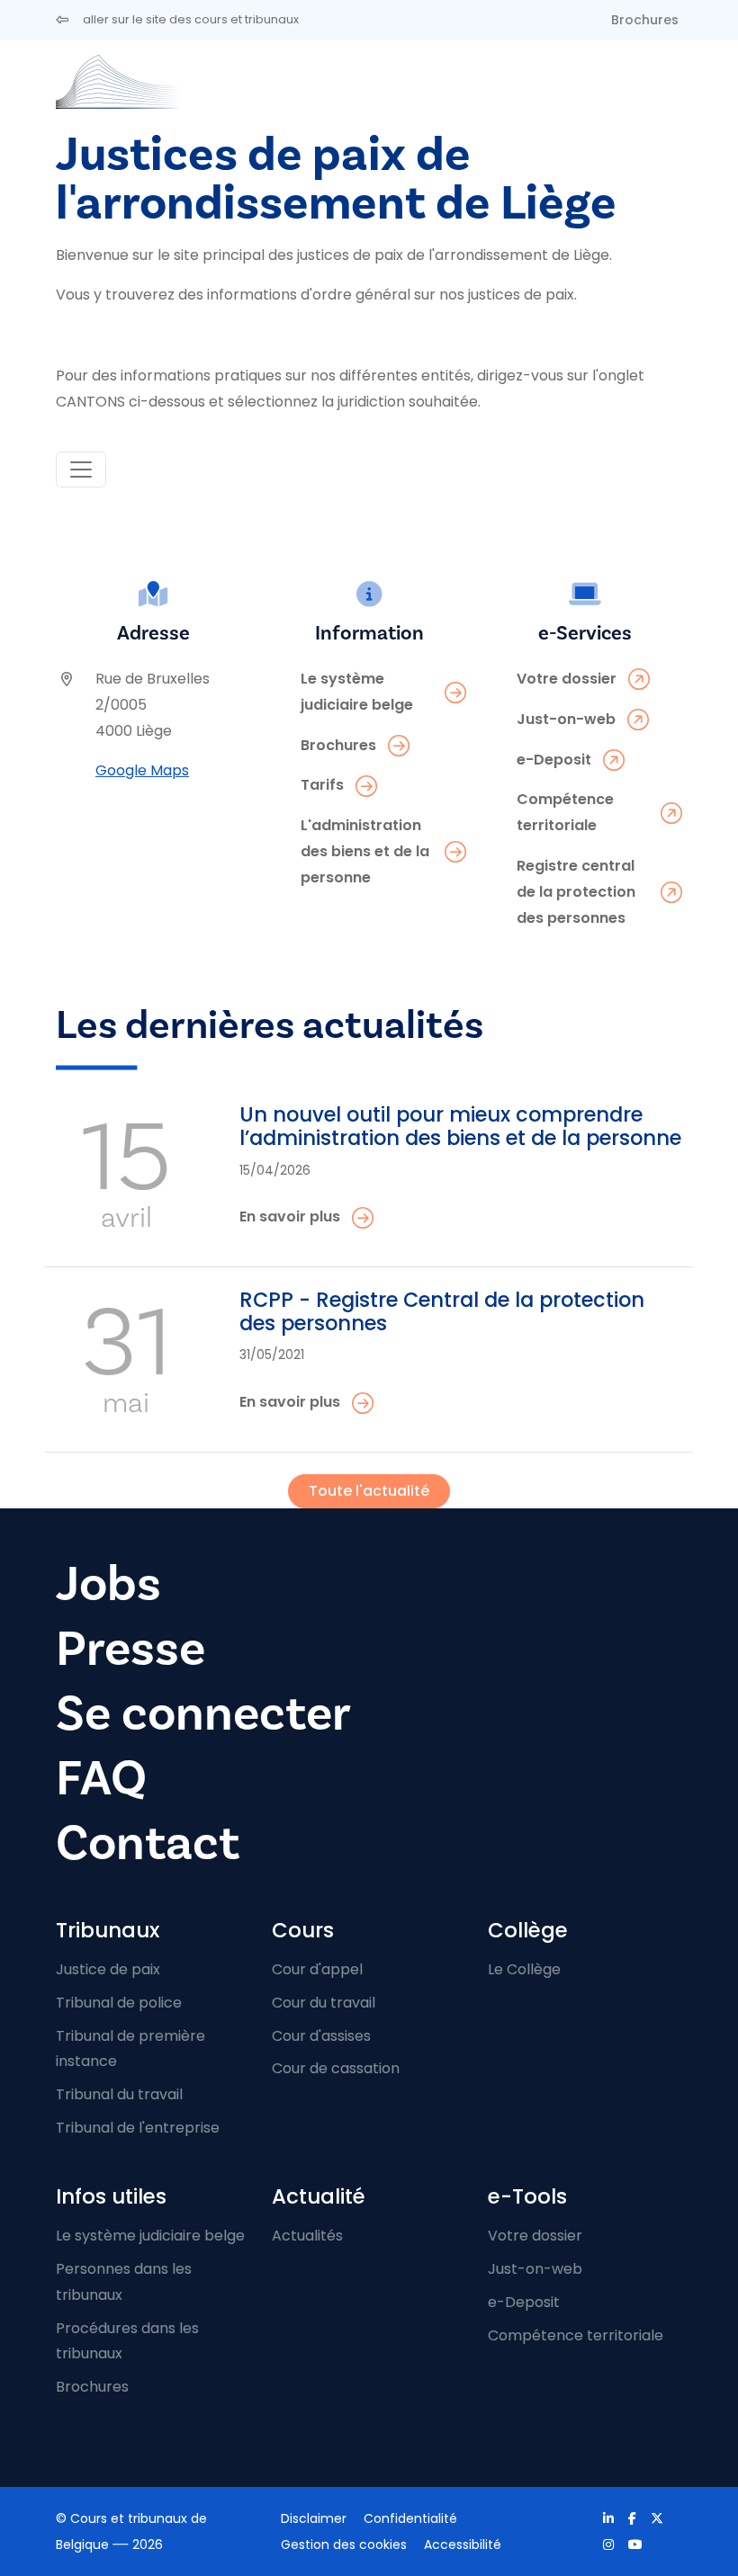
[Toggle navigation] (81, 470)
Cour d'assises (321, 2036)
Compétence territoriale (576, 2335)
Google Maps (142, 770)
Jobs (108, 1584)
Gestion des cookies (344, 2545)
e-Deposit (524, 2302)
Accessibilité (463, 2545)
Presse (130, 1649)
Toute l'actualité (369, 1491)
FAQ (101, 1778)
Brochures (645, 20)
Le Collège (524, 1969)
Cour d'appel (317, 1969)
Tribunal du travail (119, 2094)
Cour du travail (324, 2003)
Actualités (307, 2236)
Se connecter (203, 1713)
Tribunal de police (119, 2003)
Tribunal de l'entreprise (138, 2128)
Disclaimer (314, 2518)
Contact (148, 1843)
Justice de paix (108, 1969)
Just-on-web (535, 2269)
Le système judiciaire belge (150, 2236)
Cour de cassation (336, 2068)
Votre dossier (535, 2236)
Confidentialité (410, 2518)
